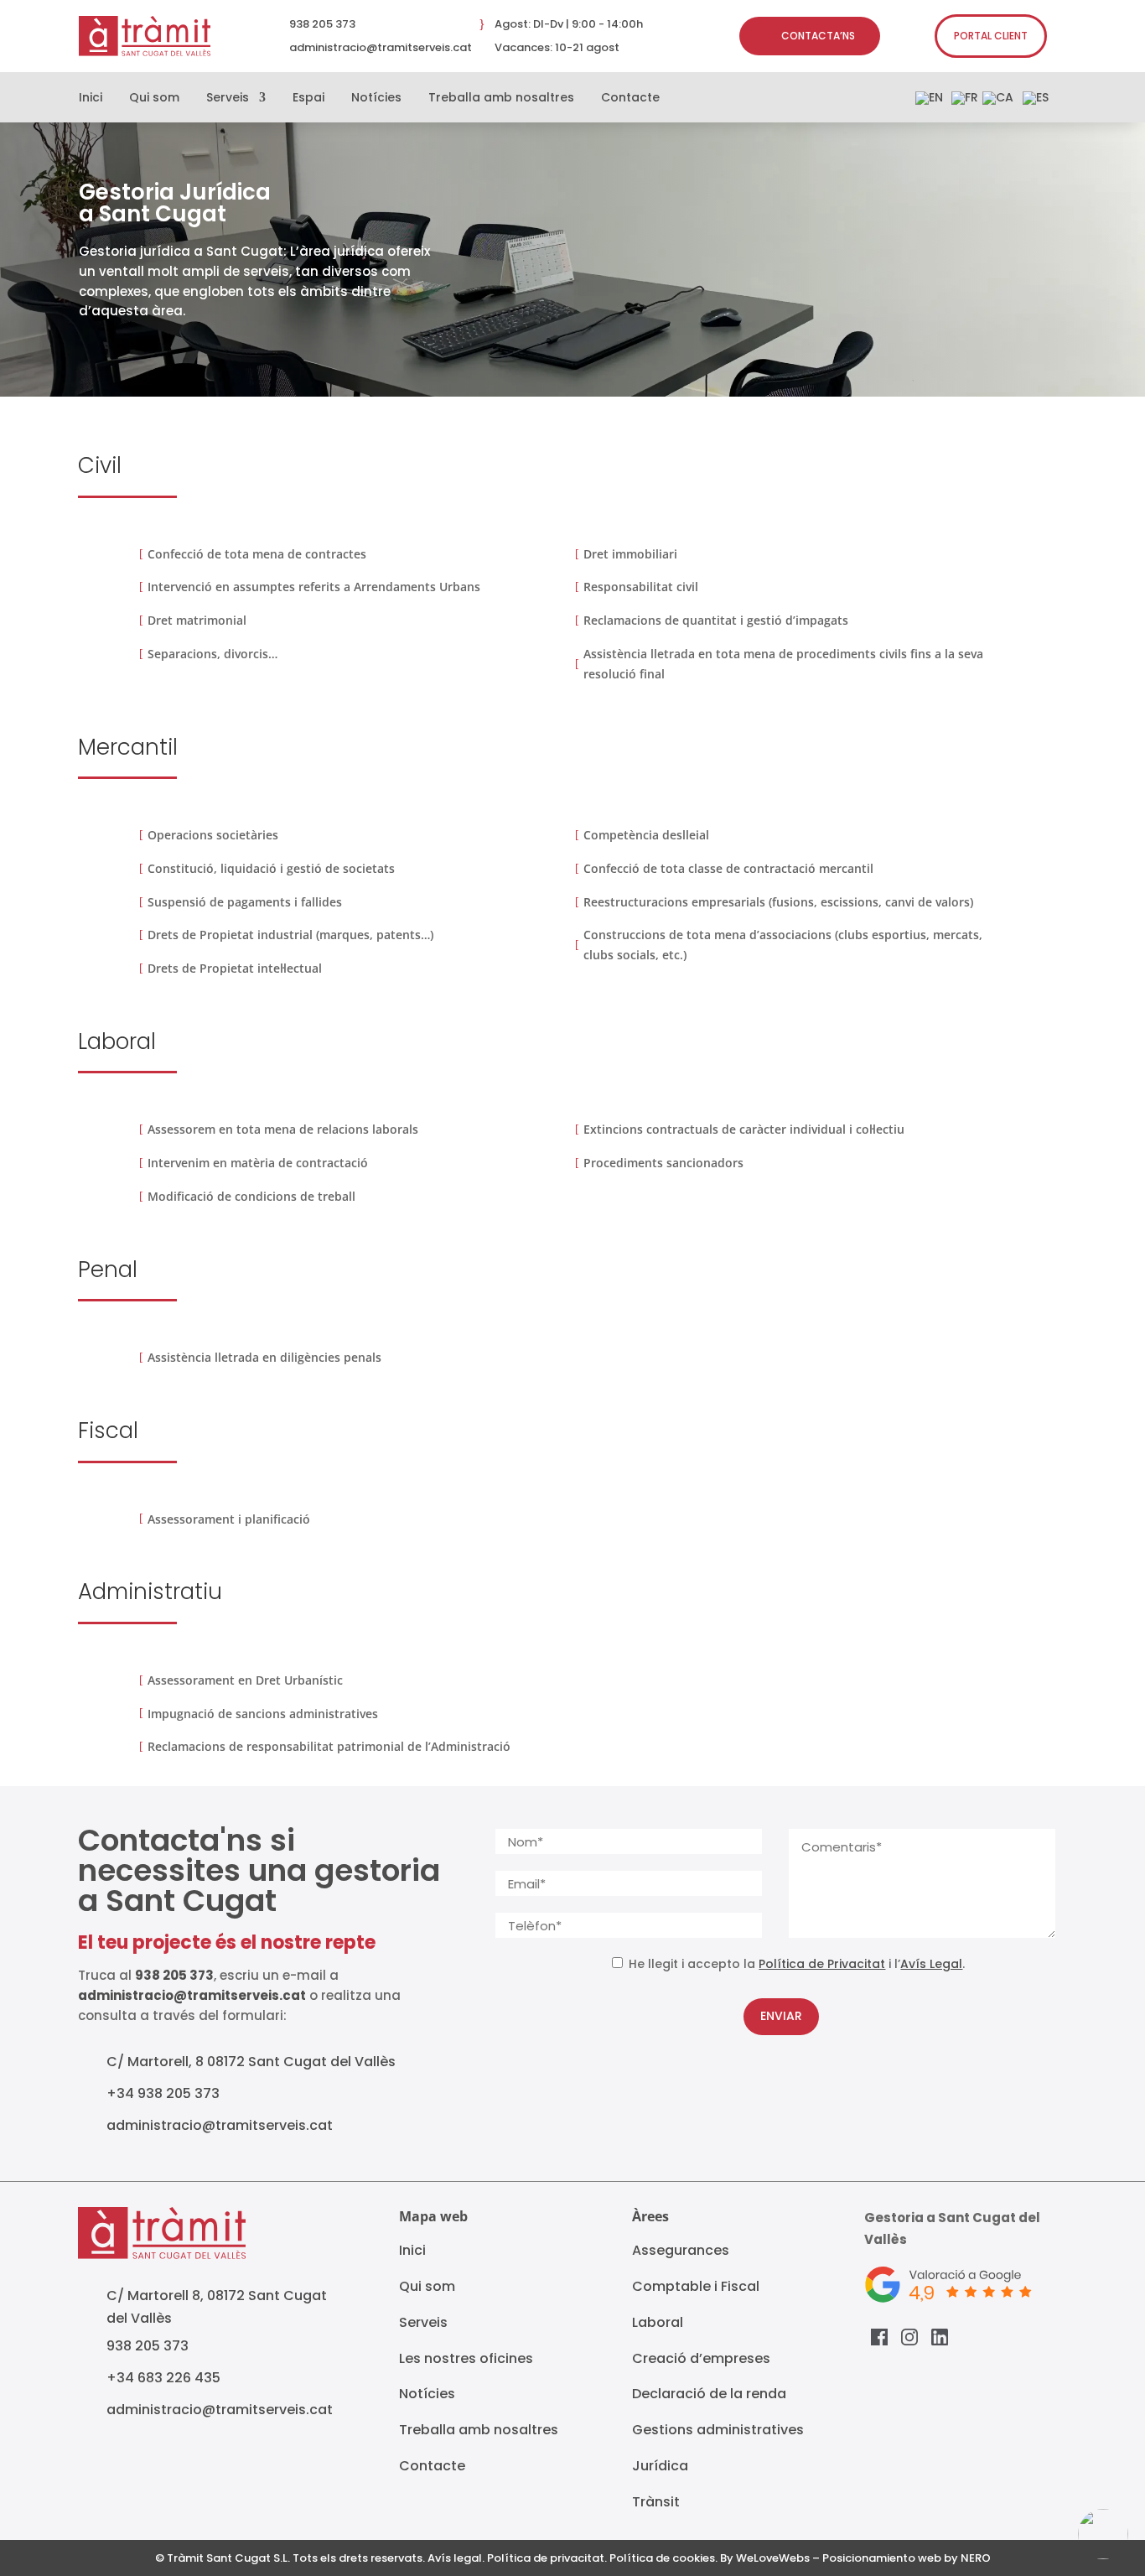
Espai (308, 99)
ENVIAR (781, 2016)
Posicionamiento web (882, 2558)
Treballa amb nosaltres (501, 99)
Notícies (376, 99)
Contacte (630, 99)
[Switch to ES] (1036, 101)
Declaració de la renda (709, 2394)
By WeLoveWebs (765, 2558)
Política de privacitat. (547, 2558)
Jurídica (660, 2466)
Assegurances (681, 2250)
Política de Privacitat (822, 1964)
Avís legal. (456, 2558)
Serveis (228, 99)
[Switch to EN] (929, 101)
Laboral (658, 2322)
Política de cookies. (663, 2558)
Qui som (154, 99)
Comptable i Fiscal (696, 2286)
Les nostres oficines (466, 2358)
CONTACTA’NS (818, 36)
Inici (91, 99)
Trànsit (656, 2502)
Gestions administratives (718, 2430)
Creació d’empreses (701, 2358)
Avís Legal (931, 1964)
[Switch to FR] (965, 101)
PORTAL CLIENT (991, 36)
